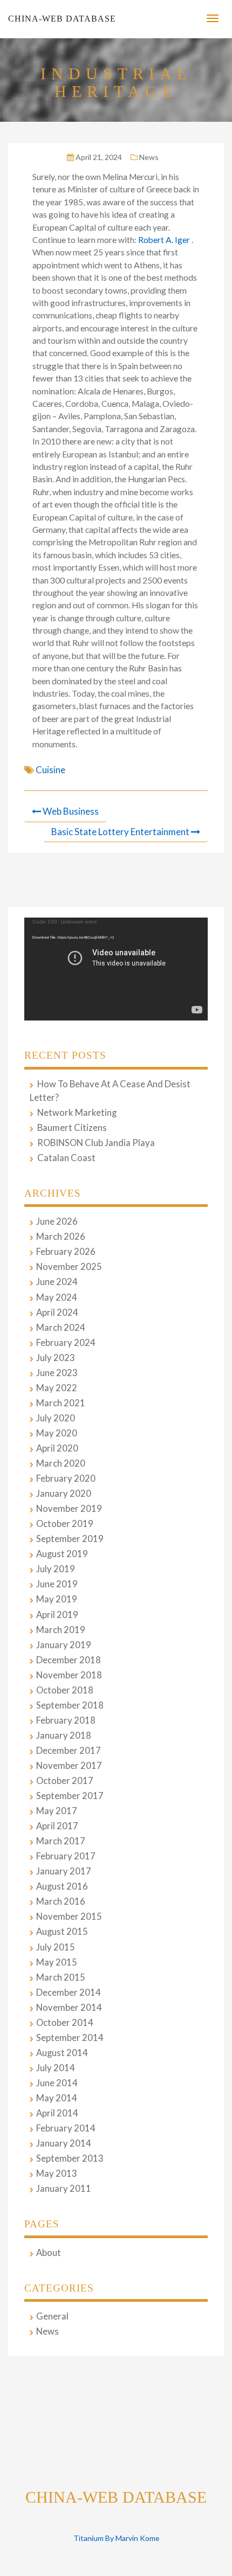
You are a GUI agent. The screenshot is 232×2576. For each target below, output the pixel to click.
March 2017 (61, 1841)
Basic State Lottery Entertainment (120, 832)
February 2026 (66, 1252)
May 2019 (57, 1599)
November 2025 (69, 1267)
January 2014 (64, 2143)
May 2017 (57, 1811)
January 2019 (64, 1645)
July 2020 (56, 1418)
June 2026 (57, 1221)
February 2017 (66, 1856)
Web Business (71, 811)
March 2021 (61, 1403)
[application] (116, 969)
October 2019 (65, 1524)
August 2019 (62, 1554)
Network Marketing (77, 1113)
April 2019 (57, 1615)
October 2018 (65, 1690)
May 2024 (57, 1297)
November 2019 (69, 1509)
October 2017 (65, 1781)
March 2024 (61, 1328)
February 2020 (66, 1478)
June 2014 (57, 2083)
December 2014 (69, 1992)
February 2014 (66, 2128)
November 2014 (69, 2008)
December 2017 (69, 1751)
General (52, 2316)
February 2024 (66, 1343)
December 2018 (69, 1660)
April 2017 (57, 1826)
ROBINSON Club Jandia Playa (96, 1143)
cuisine (50, 770)
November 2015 (69, 1917)
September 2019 (70, 1539)
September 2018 (70, 1705)
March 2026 (61, 1237)
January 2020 (64, 1494)
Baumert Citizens (72, 1128)
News (149, 157)
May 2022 (57, 1388)
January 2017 (64, 1871)
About (49, 2253)
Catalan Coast (66, 1158)
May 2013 (57, 2174)
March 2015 (61, 1977)
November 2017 (69, 1766)
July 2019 (56, 1569)
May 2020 (57, 1433)
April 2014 (57, 2113)
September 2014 (70, 2038)
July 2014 (56, 2068)
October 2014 (65, 2023)
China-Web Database (62, 19)
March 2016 (61, 1901)
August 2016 (62, 1886)
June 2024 (57, 1282)
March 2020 (61, 1463)
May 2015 (57, 1962)
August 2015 (62, 1932)
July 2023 (56, 1358)
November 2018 (69, 1675)
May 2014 (57, 2098)
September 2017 (70, 1796)
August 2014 (62, 2053)
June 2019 (57, 1584)
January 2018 (64, 1735)
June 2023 (57, 1373)
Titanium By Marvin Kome (116, 2538)
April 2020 (57, 1448)
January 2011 (64, 2189)
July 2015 (56, 1947)
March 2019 (61, 1630)
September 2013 (70, 2158)
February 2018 (66, 1720)
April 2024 (57, 1313)
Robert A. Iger (165, 240)
